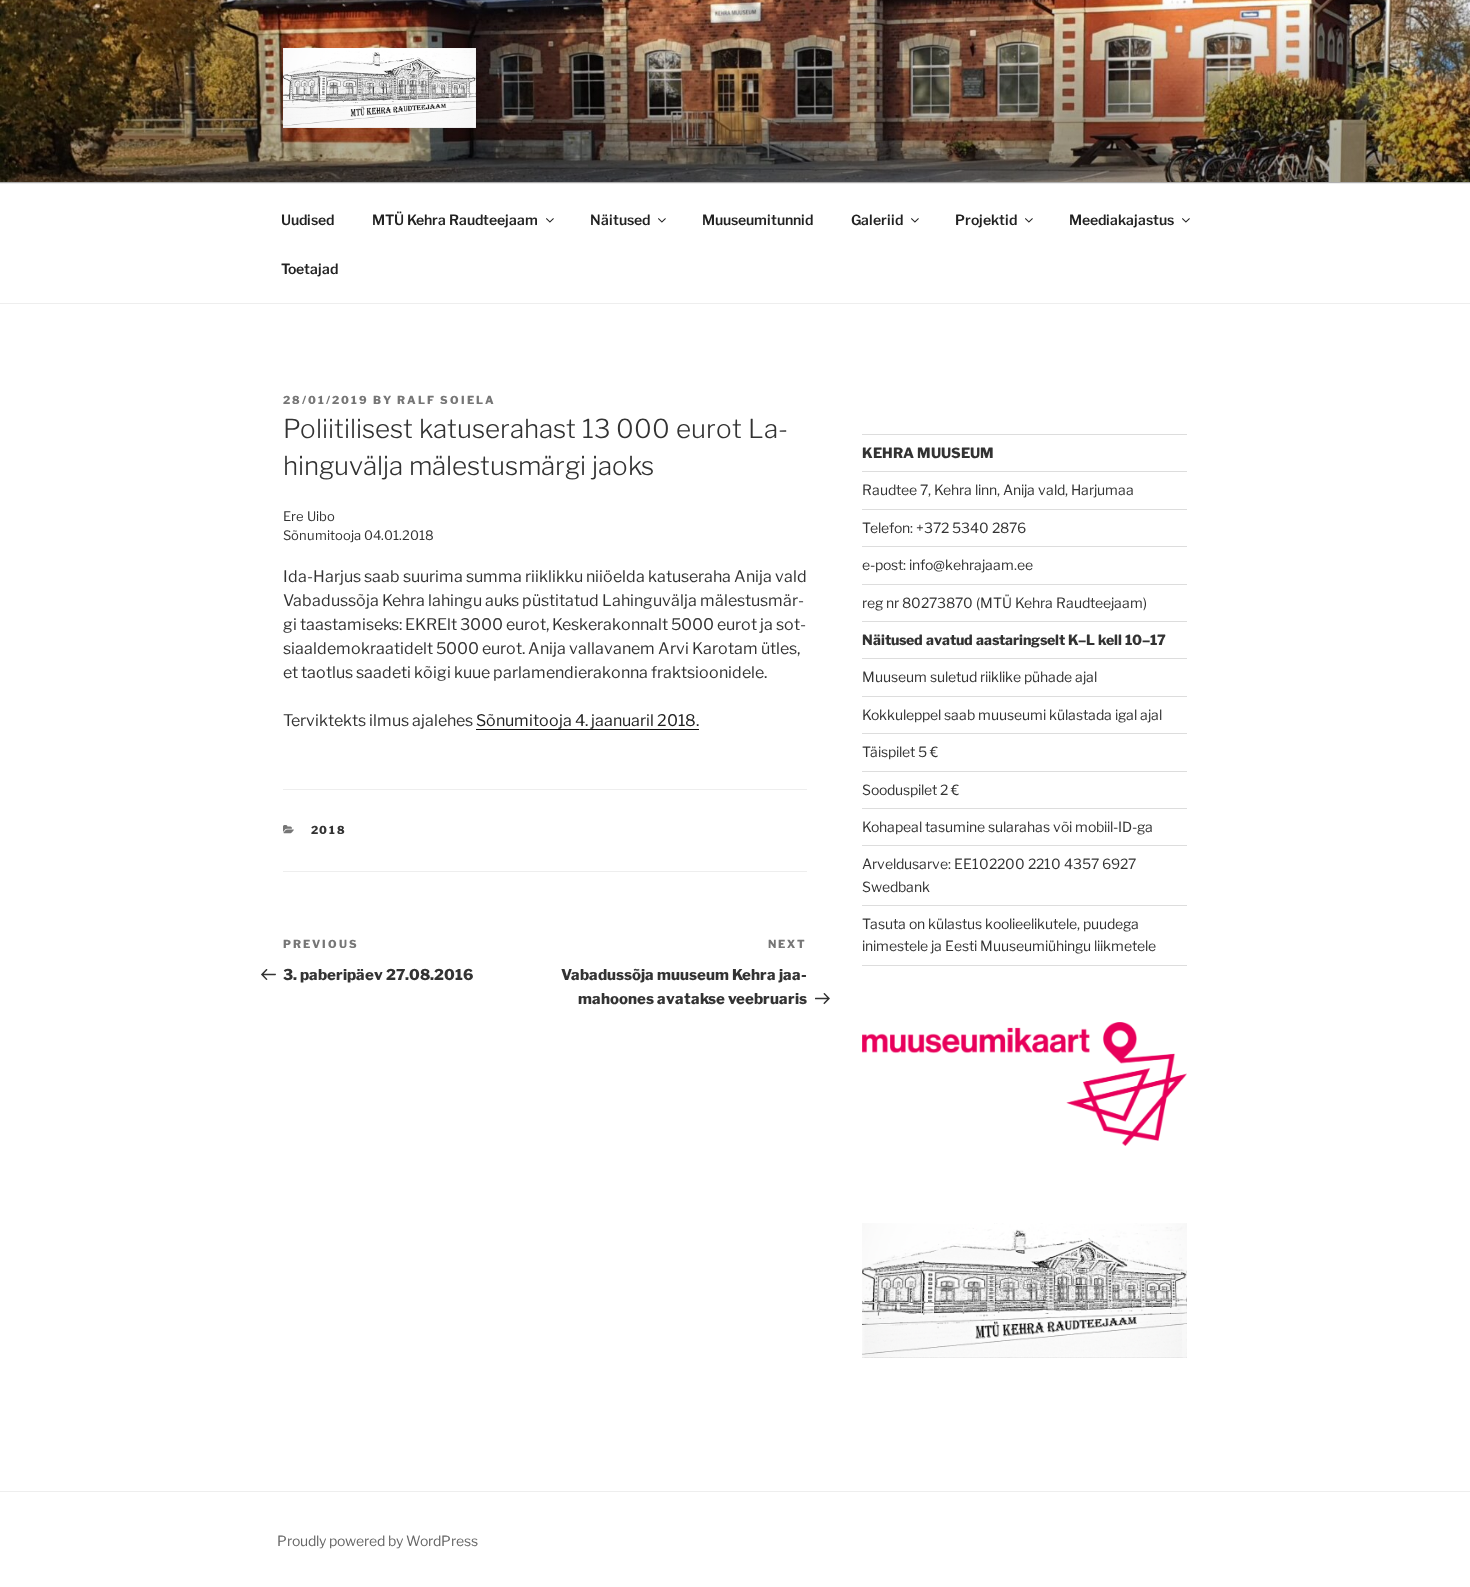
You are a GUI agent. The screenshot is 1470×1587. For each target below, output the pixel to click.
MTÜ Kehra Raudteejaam (455, 219)
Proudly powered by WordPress (377, 1540)
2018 (329, 830)
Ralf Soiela (446, 400)
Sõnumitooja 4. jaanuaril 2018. (587, 720)
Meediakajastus (1121, 219)
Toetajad (309, 268)
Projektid (986, 219)
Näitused (620, 219)
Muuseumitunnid (757, 219)
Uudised (307, 219)
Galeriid (877, 219)
